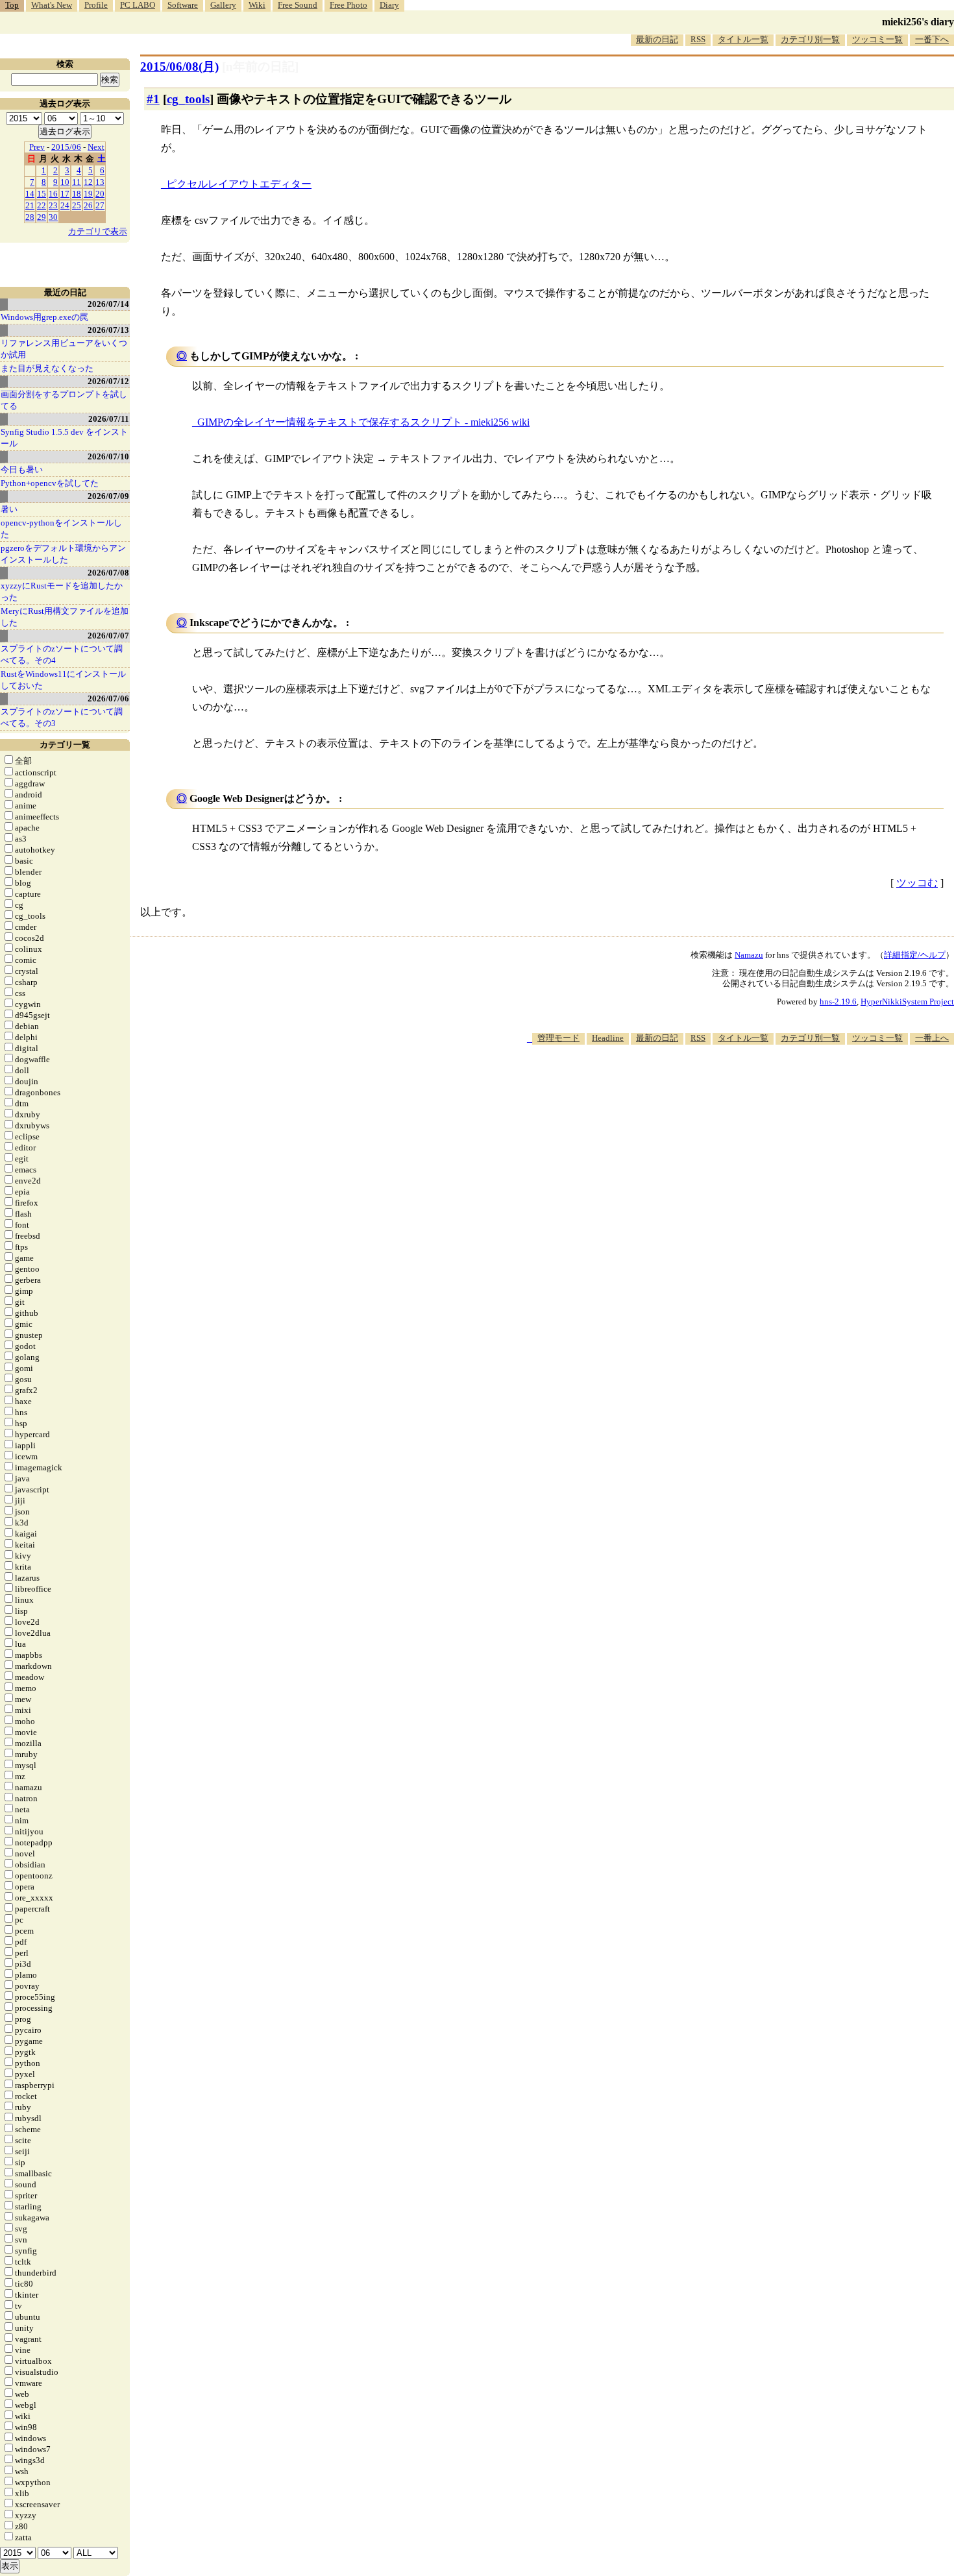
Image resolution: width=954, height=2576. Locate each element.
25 (77, 205)
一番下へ (932, 39)
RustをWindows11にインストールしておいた (63, 680)
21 (30, 205)
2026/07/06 (108, 699)
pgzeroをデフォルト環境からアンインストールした (63, 554)
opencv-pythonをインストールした (61, 529)
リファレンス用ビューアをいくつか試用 (64, 349)
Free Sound (298, 5)
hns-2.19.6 (838, 1002)
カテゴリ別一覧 (810, 39)
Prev (37, 147)
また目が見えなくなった (47, 368)
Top (12, 5)
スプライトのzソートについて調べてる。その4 (62, 654)
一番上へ (932, 1038)
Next (96, 147)
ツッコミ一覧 (877, 39)
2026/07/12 (108, 381)
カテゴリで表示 (98, 231)
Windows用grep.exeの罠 (44, 317)
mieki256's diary (918, 22)
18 (77, 194)
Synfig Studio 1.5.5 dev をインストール (64, 438)
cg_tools (188, 99)
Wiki (257, 5)
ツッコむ (917, 883)
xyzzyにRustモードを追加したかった (62, 591)
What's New (52, 5)
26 (88, 205)
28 (30, 217)
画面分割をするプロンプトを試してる (64, 400)
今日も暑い (22, 469)
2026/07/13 (108, 330)
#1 (153, 99)
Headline (608, 1038)
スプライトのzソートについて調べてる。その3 (62, 717)
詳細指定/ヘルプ (915, 955)
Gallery (223, 5)
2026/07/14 (108, 304)
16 (53, 194)
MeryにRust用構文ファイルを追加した (65, 617)
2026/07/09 (108, 496)
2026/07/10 (108, 456)
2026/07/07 (108, 636)
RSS (698, 39)
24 (65, 205)
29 (42, 217)
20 (100, 194)
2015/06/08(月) (179, 67)
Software (183, 5)
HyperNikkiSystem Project (907, 1002)
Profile (96, 5)
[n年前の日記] (260, 67)
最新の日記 (657, 39)
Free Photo (349, 5)
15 (42, 194)
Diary (389, 5)
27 (100, 205)
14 (30, 194)
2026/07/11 (109, 419)
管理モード (558, 1038)
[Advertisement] (718, 1084)
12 (88, 182)
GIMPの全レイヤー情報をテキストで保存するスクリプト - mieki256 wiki (363, 422)
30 (53, 217)
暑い (9, 509)
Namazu (749, 955)
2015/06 (66, 147)
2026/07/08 (108, 573)
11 (77, 182)
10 (65, 182)
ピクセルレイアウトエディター (239, 184)
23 (53, 205)
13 (100, 182)
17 (65, 194)
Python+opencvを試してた (50, 483)
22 (42, 205)
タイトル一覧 (743, 39)
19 (88, 194)
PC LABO (138, 5)
